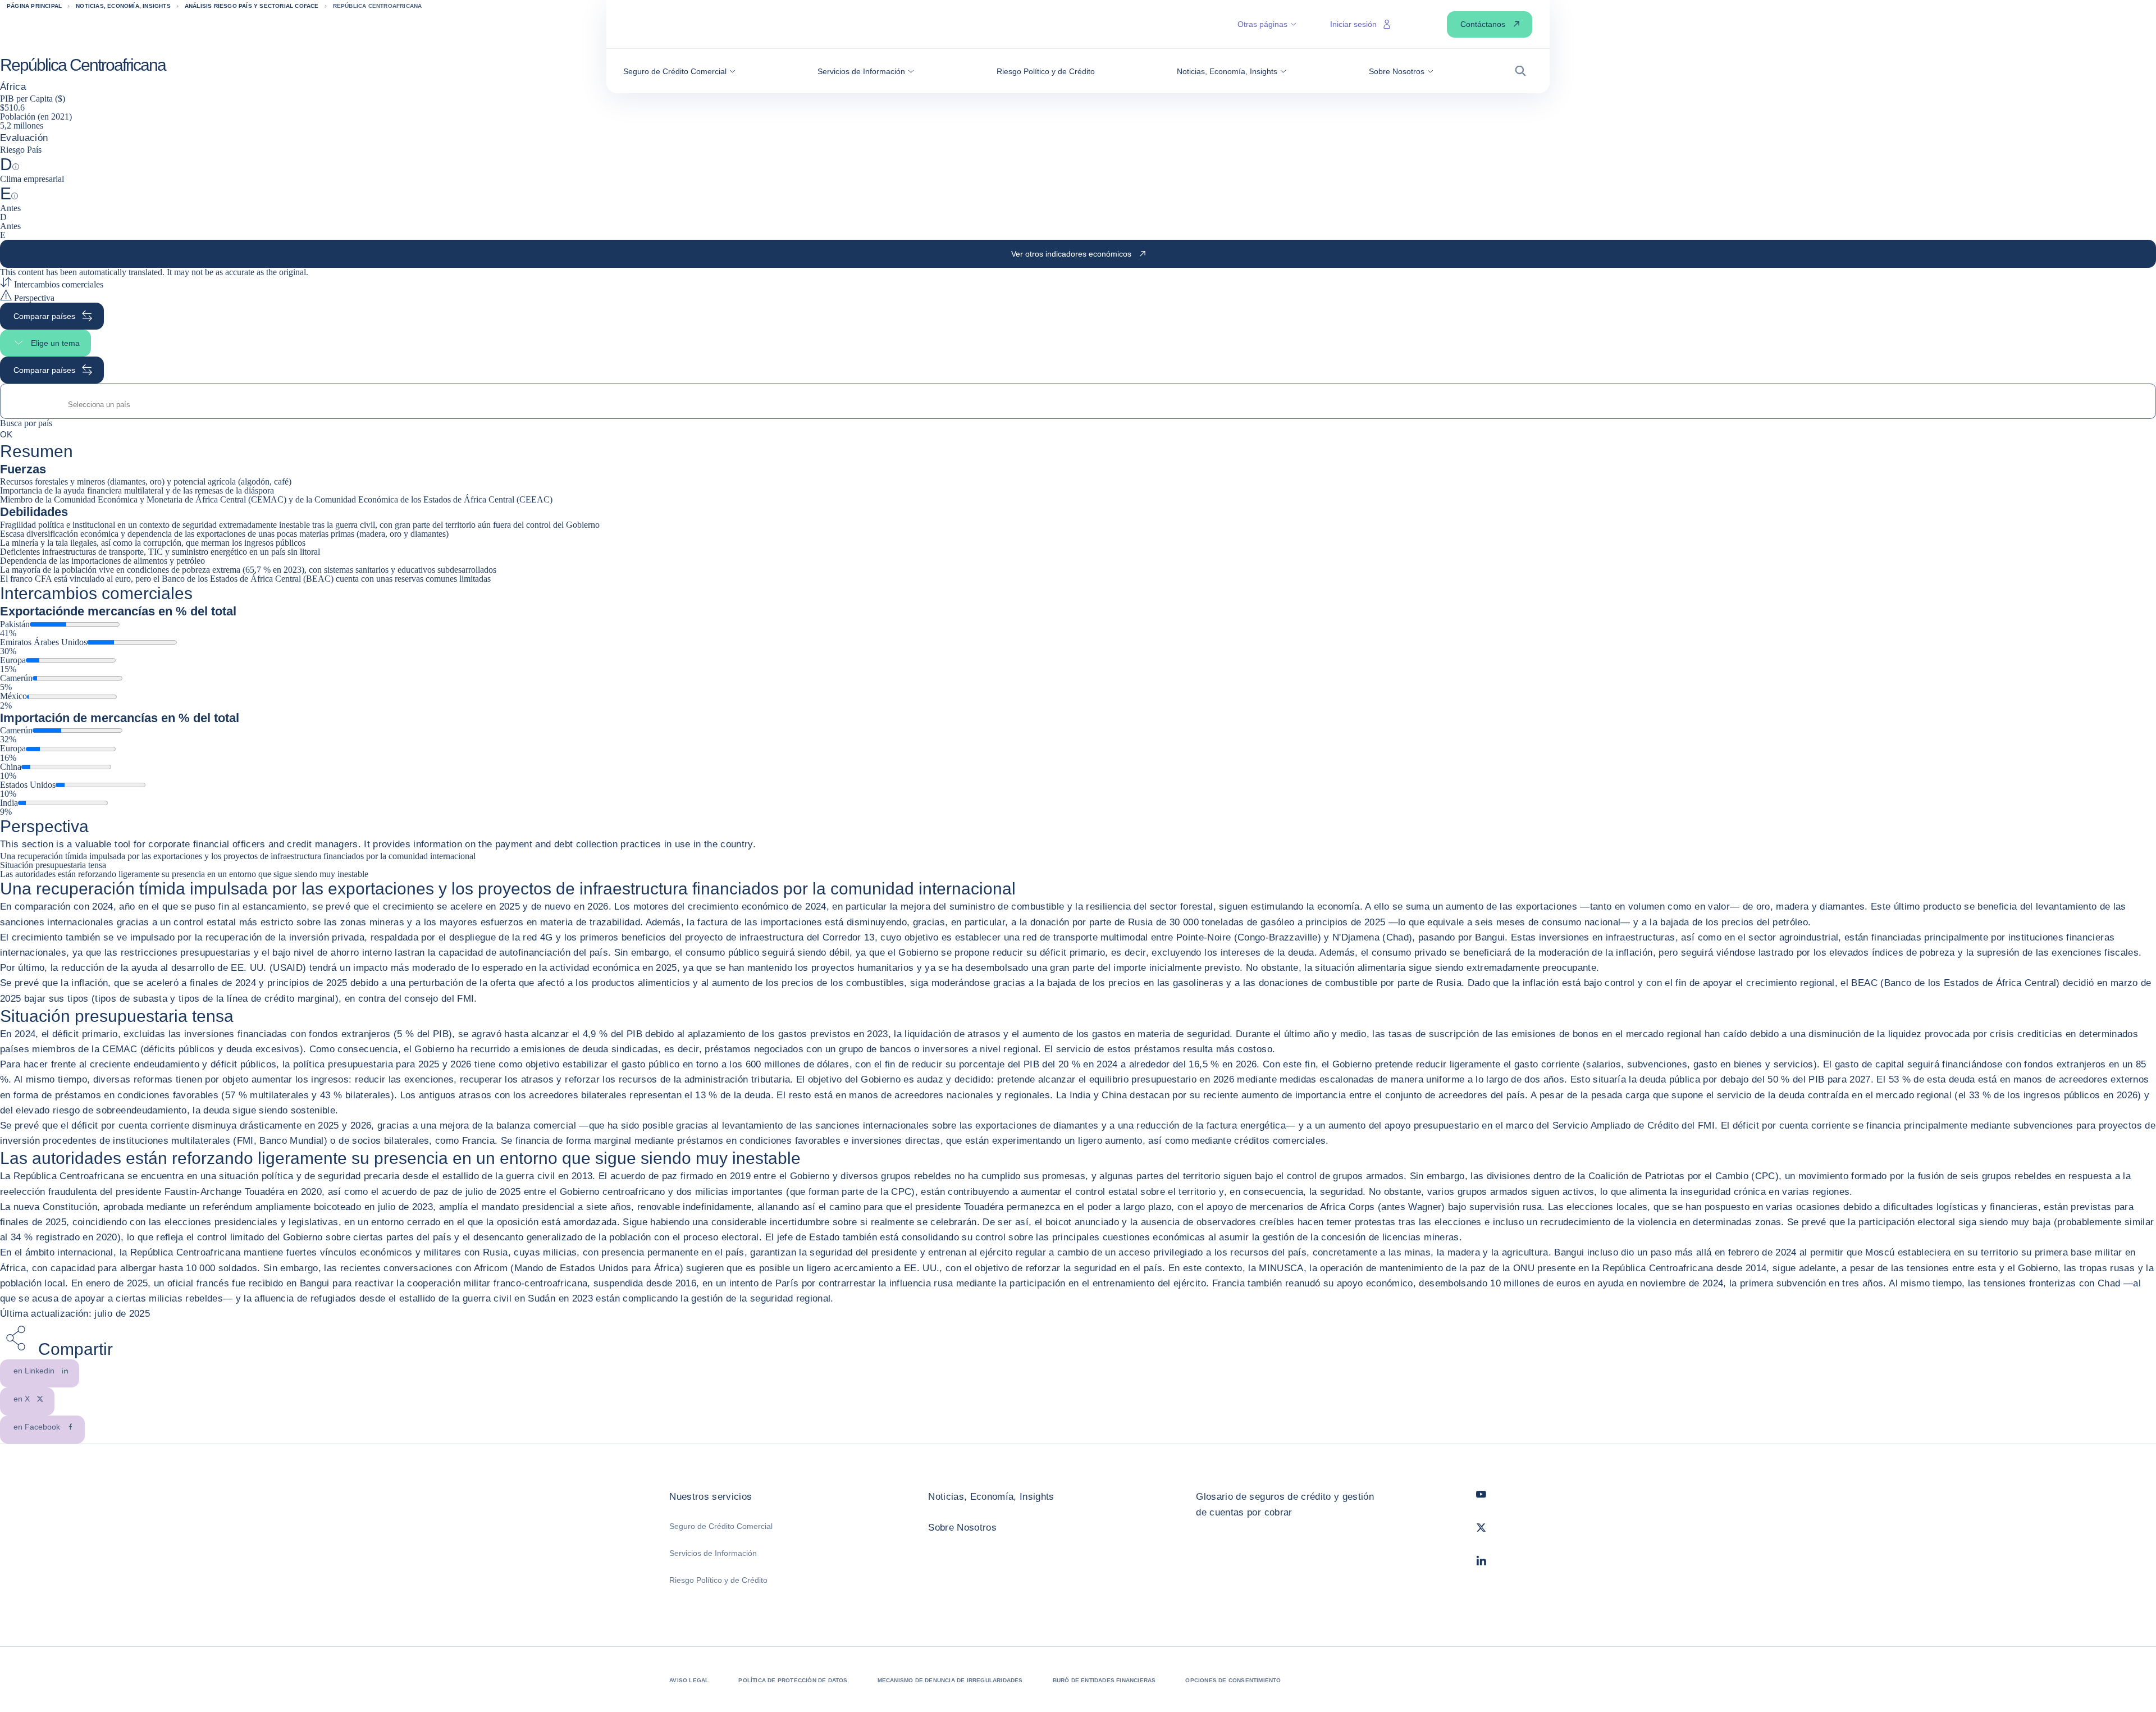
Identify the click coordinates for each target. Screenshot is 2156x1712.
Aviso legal (689, 1680)
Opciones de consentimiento (1233, 1680)
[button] (679, 71)
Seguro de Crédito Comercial (721, 1526)
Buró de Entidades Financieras (1104, 1680)
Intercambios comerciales (58, 284)
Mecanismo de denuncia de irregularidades (950, 1680)
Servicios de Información (713, 1553)
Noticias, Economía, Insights (991, 1497)
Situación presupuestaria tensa (53, 865)
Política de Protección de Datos (793, 1680)
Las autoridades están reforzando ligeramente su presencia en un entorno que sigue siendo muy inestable (184, 874)
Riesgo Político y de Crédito (718, 1580)
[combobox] (1078, 405)
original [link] (293, 272)
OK (6, 434)
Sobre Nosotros (962, 1528)
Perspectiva (33, 298)
